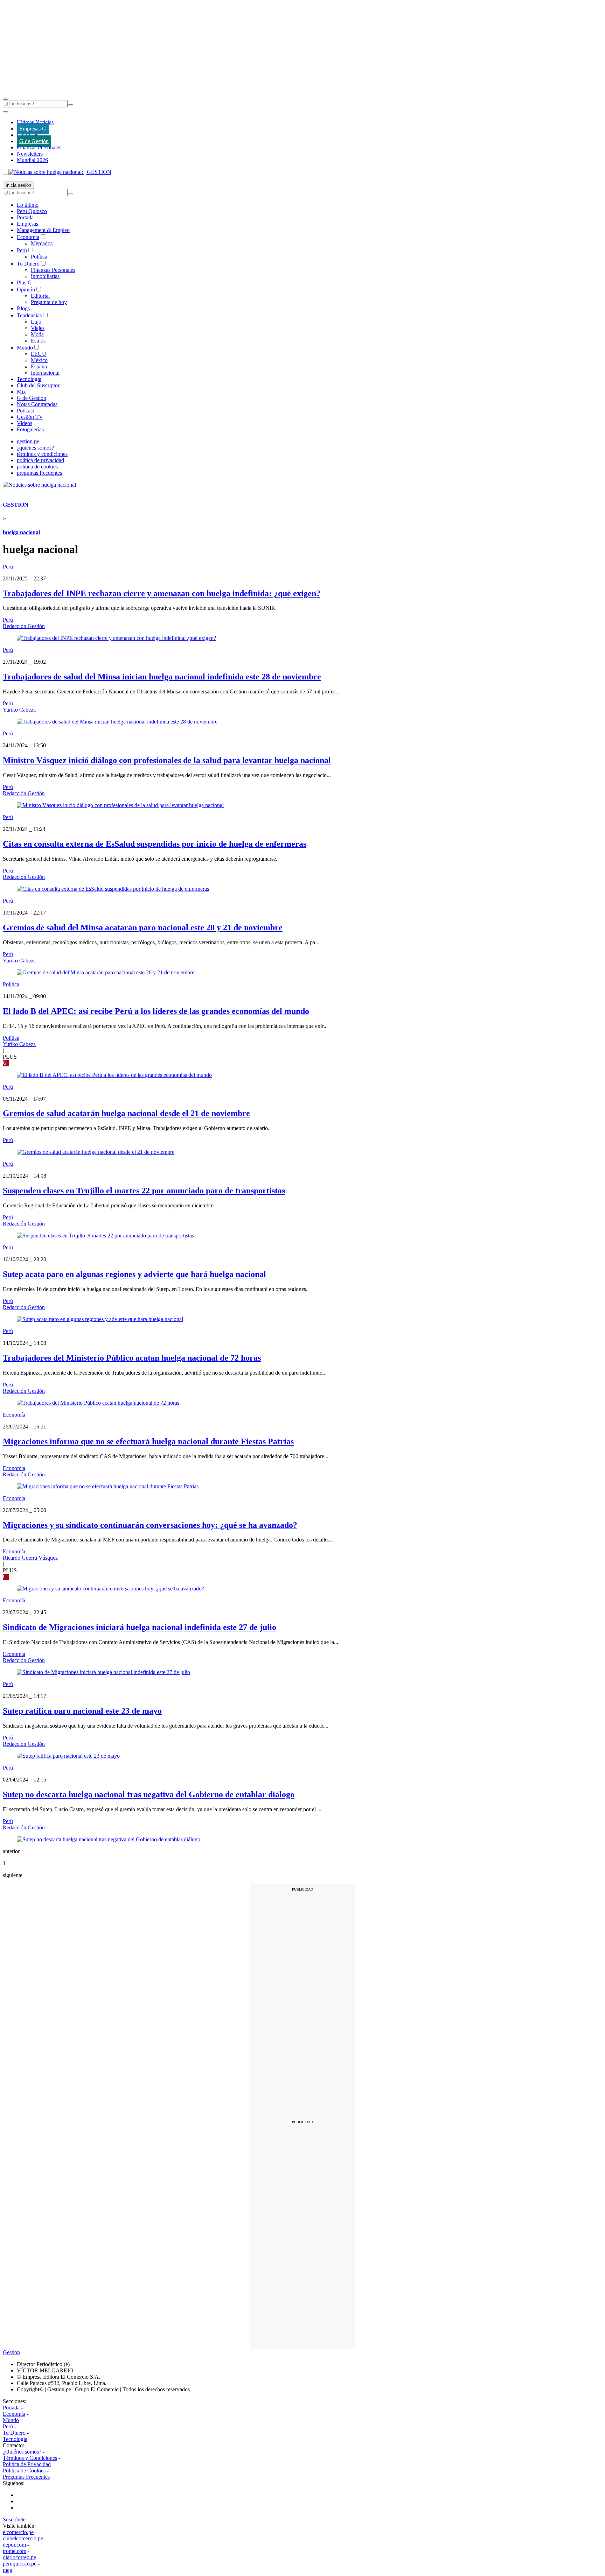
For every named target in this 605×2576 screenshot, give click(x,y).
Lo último (28, 205)
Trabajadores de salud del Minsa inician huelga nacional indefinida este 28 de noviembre (162, 677)
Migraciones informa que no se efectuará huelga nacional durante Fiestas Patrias (148, 1441)
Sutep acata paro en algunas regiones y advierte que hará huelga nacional (134, 1274)
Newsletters (30, 154)
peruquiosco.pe (20, 2564)
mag (8, 2570)
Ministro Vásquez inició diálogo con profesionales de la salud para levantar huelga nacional (167, 760)
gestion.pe (28, 441)
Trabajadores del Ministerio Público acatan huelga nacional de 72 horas (132, 1358)
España (39, 366)
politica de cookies (37, 467)
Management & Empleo (43, 230)
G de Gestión (34, 141)
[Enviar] (70, 105)
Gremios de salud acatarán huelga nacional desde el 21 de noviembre (126, 1113)
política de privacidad (40, 460)
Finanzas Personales (39, 147)
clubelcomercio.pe (23, 2538)
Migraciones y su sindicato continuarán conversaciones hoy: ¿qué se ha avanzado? (150, 1525)
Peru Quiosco (32, 211)
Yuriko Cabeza (19, 710)
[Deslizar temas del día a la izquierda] (6, 112)
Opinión (26, 290)
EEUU (39, 354)
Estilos (38, 341)
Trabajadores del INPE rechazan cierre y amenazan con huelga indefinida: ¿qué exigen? (162, 593)
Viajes (38, 328)
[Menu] (6, 99)
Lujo (36, 322)
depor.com (14, 2545)
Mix (21, 392)
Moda (37, 334)
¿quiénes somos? (35, 448)
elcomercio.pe (18, 2532)
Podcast (25, 411)
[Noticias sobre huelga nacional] (39, 485)
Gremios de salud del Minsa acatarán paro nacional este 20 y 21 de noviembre (143, 927)
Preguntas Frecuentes (26, 2477)
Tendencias (29, 315)
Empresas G (33, 129)
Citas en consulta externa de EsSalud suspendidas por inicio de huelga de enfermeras (155, 844)
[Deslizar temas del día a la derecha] (6, 174)
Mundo (25, 348)
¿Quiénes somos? (22, 2452)
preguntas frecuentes (39, 473)
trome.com (15, 2551)
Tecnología (29, 379)
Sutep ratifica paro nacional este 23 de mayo (82, 1711)
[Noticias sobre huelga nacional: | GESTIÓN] (60, 172)
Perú (22, 250)
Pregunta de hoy (49, 302)
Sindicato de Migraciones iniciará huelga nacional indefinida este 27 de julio (140, 1627)
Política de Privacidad (27, 2464)
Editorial (40, 296)
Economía (28, 237)
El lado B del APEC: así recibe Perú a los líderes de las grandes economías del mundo (156, 1011)
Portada (25, 217)
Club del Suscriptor (38, 385)
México (39, 360)
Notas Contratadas (37, 404)
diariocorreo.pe (19, 2557)
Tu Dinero (28, 264)
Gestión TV (30, 417)
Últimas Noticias (35, 122)
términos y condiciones (42, 454)
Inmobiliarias (45, 276)
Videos (25, 423)
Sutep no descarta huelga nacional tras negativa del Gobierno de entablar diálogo (149, 1794)
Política (39, 257)
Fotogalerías (30, 429)
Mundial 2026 (32, 160)
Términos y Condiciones (30, 2458)
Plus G (24, 283)
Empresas (27, 135)
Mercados (42, 243)
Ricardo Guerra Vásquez (30, 1558)
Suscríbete (14, 2519)
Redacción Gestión (24, 626)
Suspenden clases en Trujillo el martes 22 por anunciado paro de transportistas (144, 1191)
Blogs (23, 308)
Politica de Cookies (24, 2471)
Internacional (45, 373)
